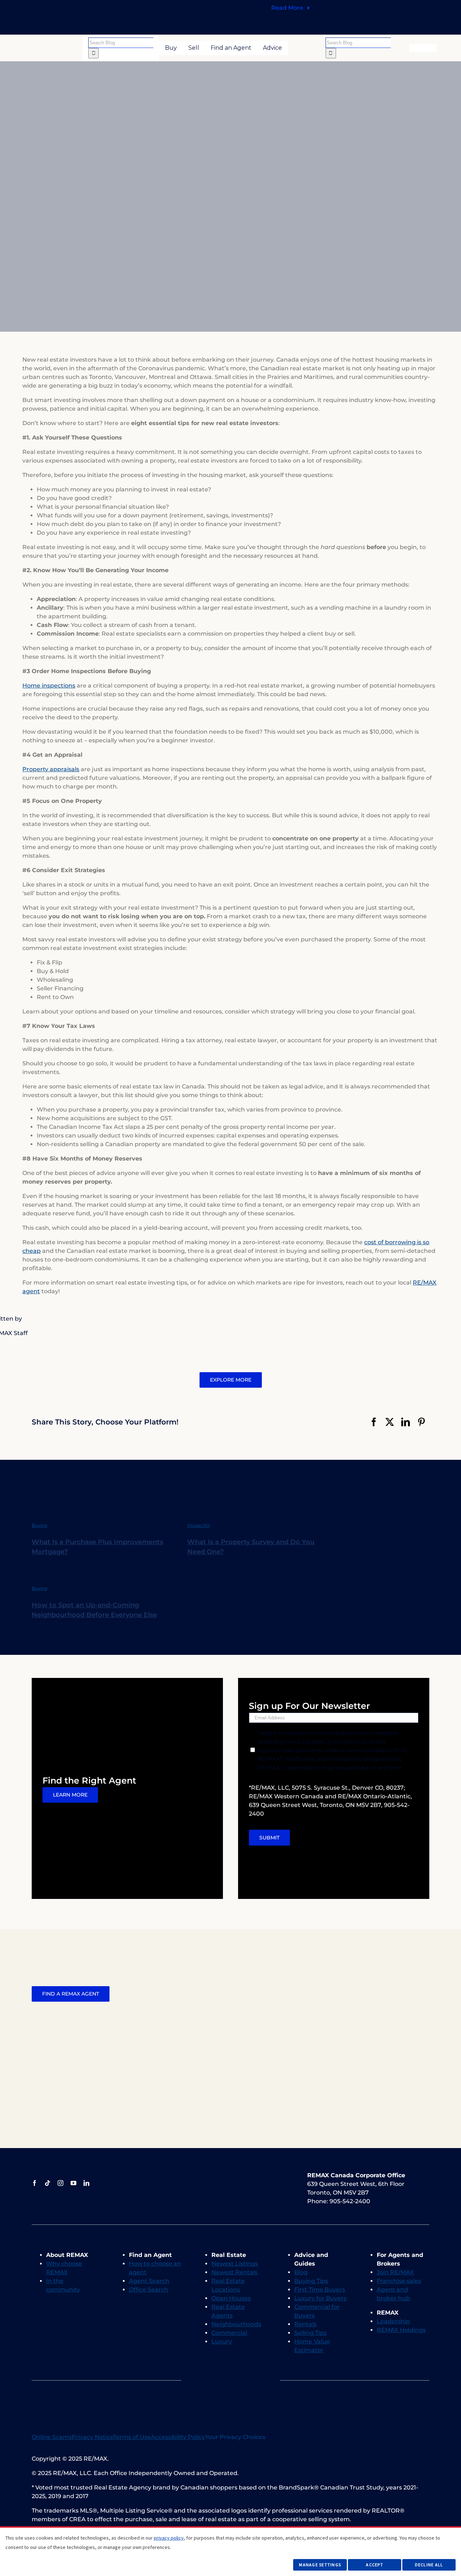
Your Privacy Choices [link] (235, 2437)
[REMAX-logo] (56, 46)
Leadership (393, 2321)
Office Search (149, 2290)
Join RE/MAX (395, 2272)
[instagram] (61, 2183)
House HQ (198, 1525)
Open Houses (231, 2298)
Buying (39, 1525)
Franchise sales (399, 2281)
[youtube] (73, 2183)
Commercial (229, 2333)
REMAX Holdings (401, 2330)
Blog (301, 2272)
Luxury (222, 2341)
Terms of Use (132, 2437)
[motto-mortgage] (203, 2391)
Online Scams (52, 2437)
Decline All (429, 2565)
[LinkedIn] (406, 1422)
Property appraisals (51, 769)
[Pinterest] (421, 1422)
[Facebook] (374, 1422)
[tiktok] (48, 2183)
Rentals (305, 2324)
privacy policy (169, 2538)
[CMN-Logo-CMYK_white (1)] (278, 2174)
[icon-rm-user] (423, 46)
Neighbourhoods (236, 2324)
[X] (390, 1422)
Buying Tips (311, 2281)
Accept (375, 2565)
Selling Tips (310, 2333)
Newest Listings (235, 2264)
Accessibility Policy (178, 2437)
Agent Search (149, 2281)
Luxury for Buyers (320, 2298)
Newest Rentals (234, 2272)
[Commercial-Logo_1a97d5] (215, 2176)
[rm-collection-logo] (183, 2176)
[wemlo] (258, 2391)
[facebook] (35, 2183)
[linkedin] (86, 2183)
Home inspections (49, 686)
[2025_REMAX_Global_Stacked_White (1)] (247, 2174)
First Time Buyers (320, 2290)
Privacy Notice (92, 2437)
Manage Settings (320, 2565)
